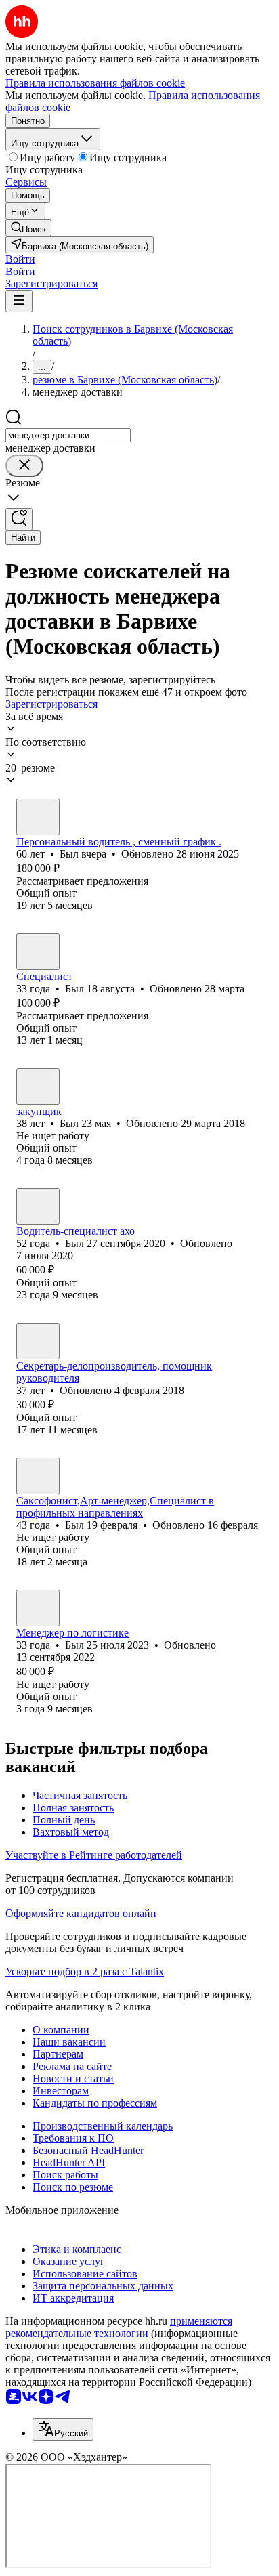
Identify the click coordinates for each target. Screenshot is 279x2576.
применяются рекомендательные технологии (119, 2327)
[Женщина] (38, 1341)
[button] (20, 259)
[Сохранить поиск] (19, 519)
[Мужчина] (38, 817)
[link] (28, 228)
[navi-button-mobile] (19, 301)
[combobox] (68, 435)
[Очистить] (24, 466)
